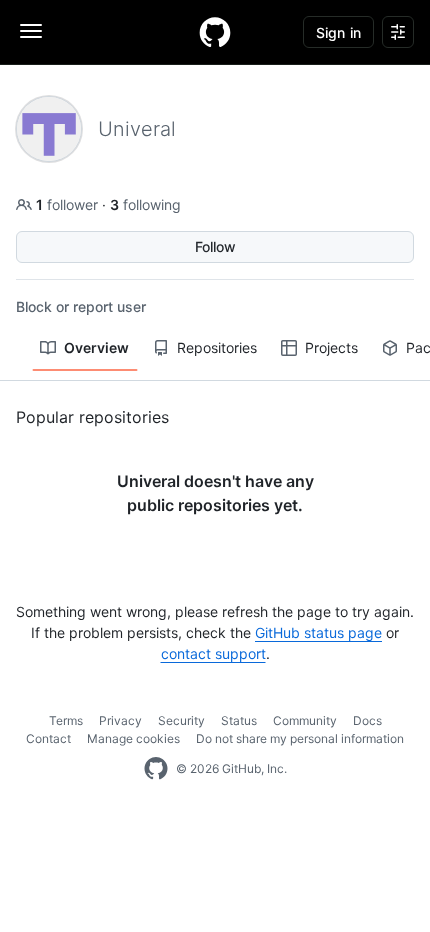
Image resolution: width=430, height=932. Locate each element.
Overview (96, 347)
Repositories (217, 347)
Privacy (120, 720)
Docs (367, 720)
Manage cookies (133, 738)
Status (239, 720)
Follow (215, 246)
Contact (48, 738)
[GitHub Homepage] (156, 769)
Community (305, 720)
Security (181, 720)
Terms (66, 720)
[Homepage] (215, 32)
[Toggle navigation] (31, 31)
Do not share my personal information (300, 738)
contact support (213, 653)
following (145, 204)
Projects (331, 347)
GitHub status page (318, 632)
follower (69, 204)
